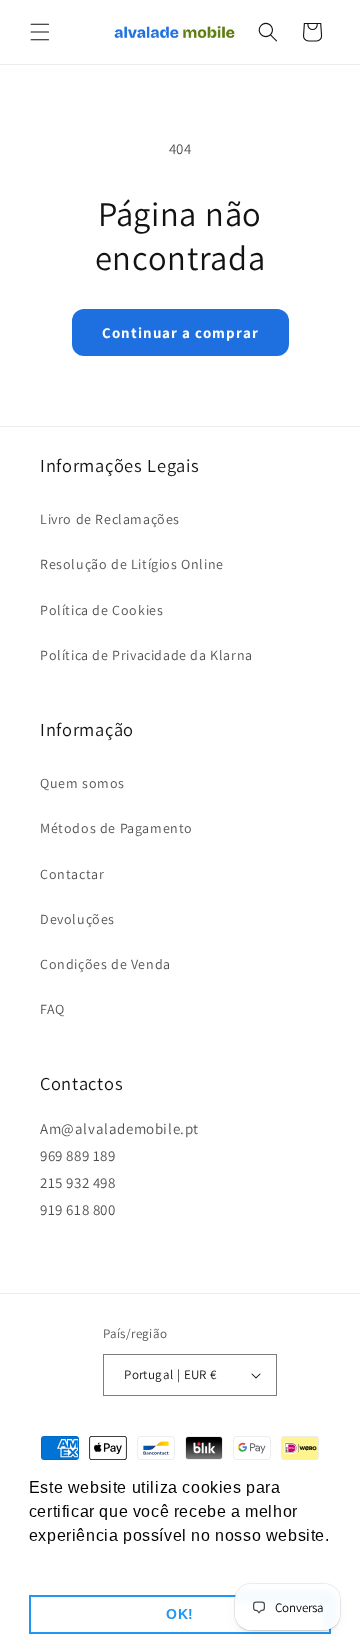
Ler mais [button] (65, 1562)
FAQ (52, 1009)
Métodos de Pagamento (116, 828)
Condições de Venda (105, 964)
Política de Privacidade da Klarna (146, 655)
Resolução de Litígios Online (132, 564)
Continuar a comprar (180, 332)
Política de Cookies (101, 610)
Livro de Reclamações (110, 519)
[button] (40, 32)
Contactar (72, 874)
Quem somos (82, 783)
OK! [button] (180, 1614)
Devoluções (77, 919)
